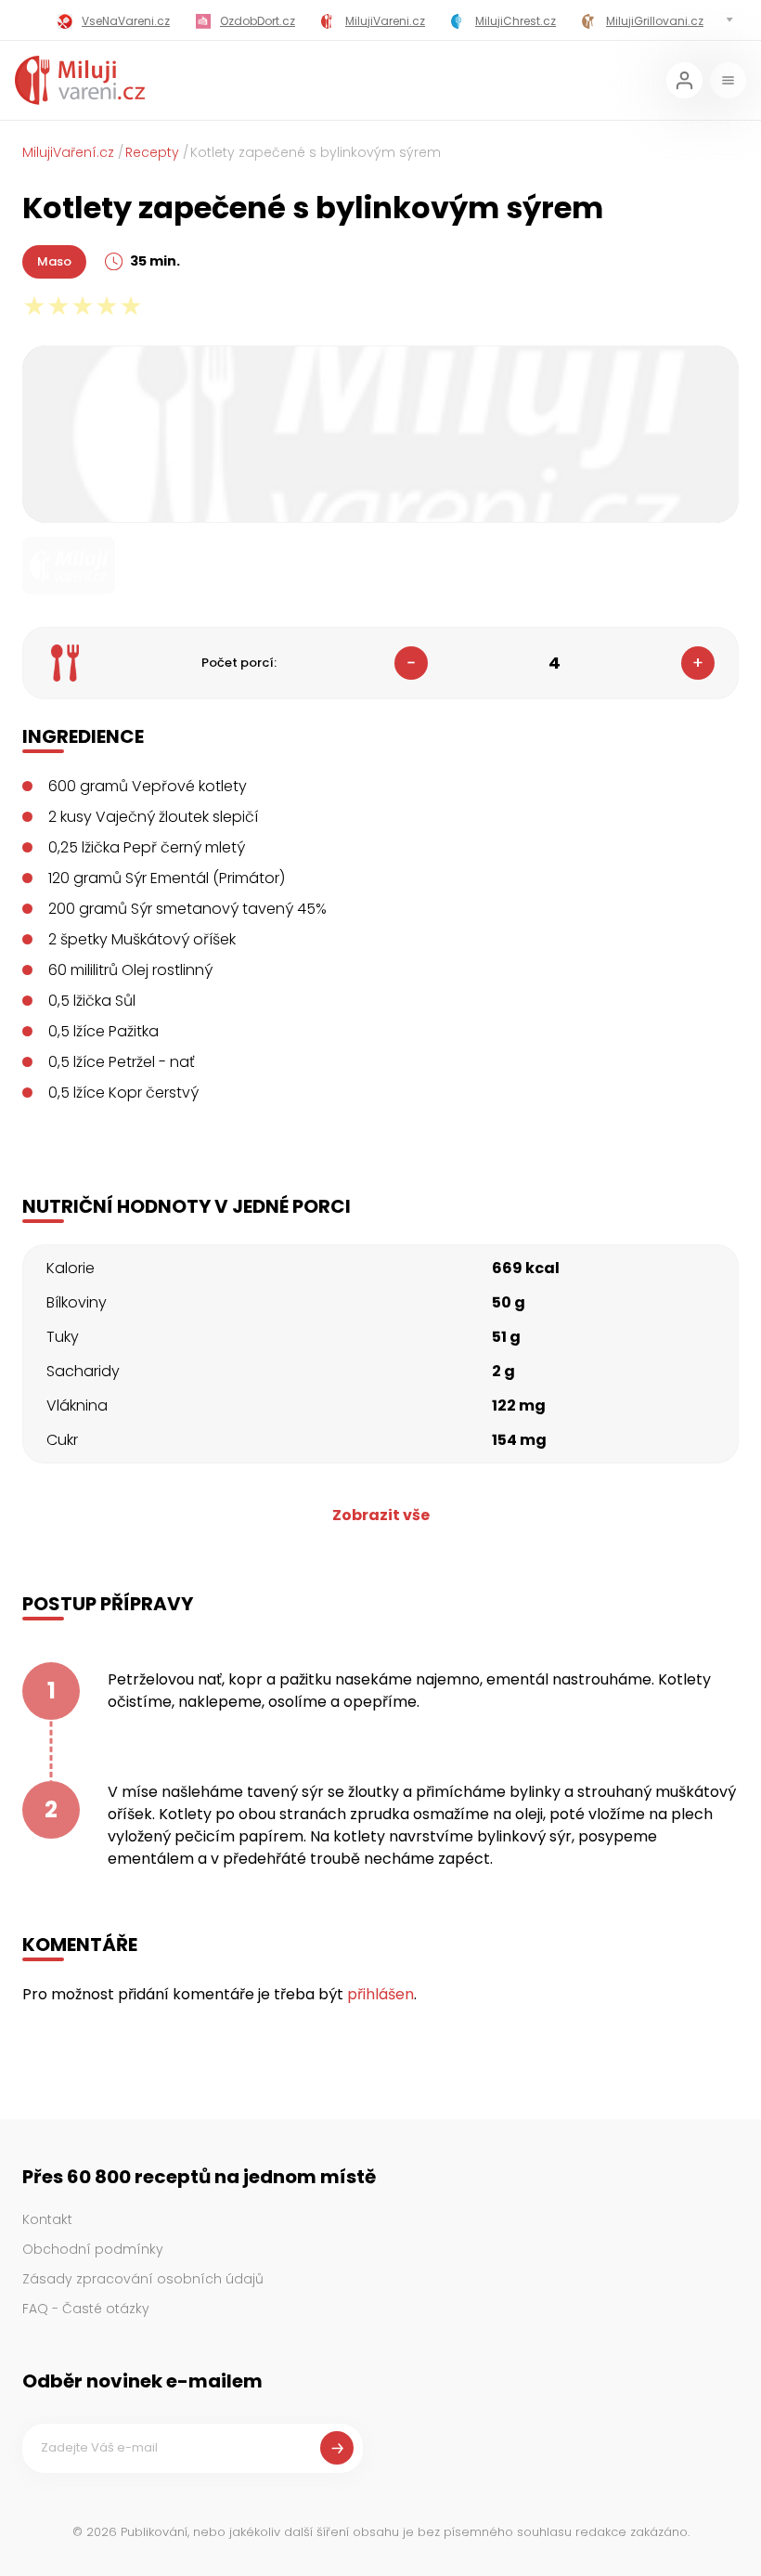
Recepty (152, 152)
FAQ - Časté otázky (86, 2309)
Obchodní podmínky (93, 2249)
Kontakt (47, 2219)
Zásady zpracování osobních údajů (143, 2279)
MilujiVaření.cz (68, 152)
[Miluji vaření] (80, 80)
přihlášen (380, 1994)
